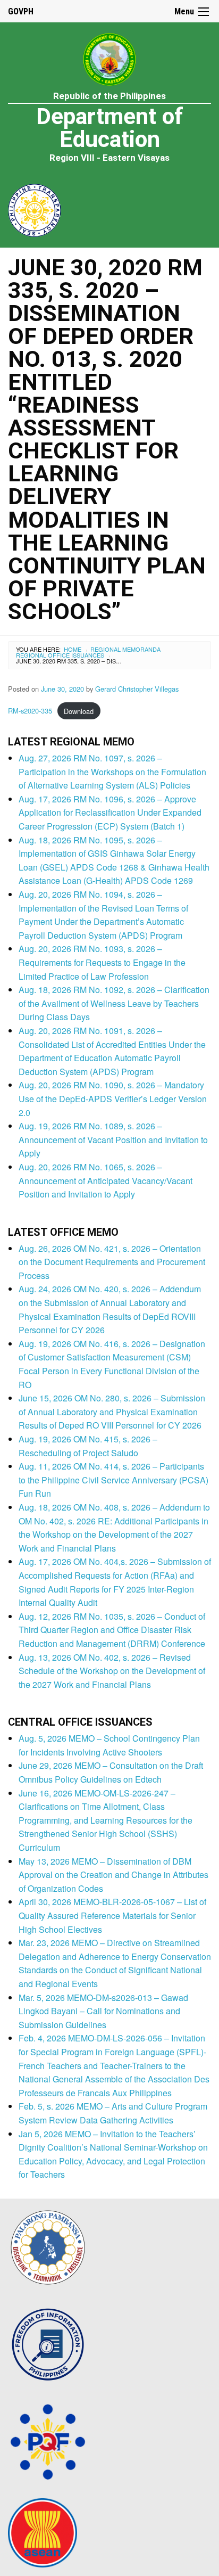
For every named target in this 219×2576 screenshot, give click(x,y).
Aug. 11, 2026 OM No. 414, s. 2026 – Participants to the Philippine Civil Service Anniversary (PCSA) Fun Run (113, 1480)
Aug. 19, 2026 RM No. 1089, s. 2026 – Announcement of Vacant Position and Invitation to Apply (113, 1139)
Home (73, 649)
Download (79, 711)
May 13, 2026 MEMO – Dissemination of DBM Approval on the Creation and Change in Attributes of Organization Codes (113, 1875)
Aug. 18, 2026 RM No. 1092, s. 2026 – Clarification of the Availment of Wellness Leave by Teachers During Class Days (114, 1003)
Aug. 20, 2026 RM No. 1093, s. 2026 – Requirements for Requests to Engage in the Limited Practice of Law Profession (102, 962)
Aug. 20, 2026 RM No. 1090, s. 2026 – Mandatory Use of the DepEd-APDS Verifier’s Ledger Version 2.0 (113, 1098)
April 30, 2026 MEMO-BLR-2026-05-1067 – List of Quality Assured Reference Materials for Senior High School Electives (112, 1915)
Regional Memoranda (125, 649)
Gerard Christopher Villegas (137, 689)
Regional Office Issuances (60, 655)
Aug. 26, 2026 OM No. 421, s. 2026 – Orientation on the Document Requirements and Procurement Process (112, 1262)
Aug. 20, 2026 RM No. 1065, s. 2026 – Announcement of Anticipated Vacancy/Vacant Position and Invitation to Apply (106, 1180)
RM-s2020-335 (30, 711)
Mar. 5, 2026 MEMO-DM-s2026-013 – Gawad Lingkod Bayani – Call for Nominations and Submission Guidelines (103, 2011)
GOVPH (21, 11)
